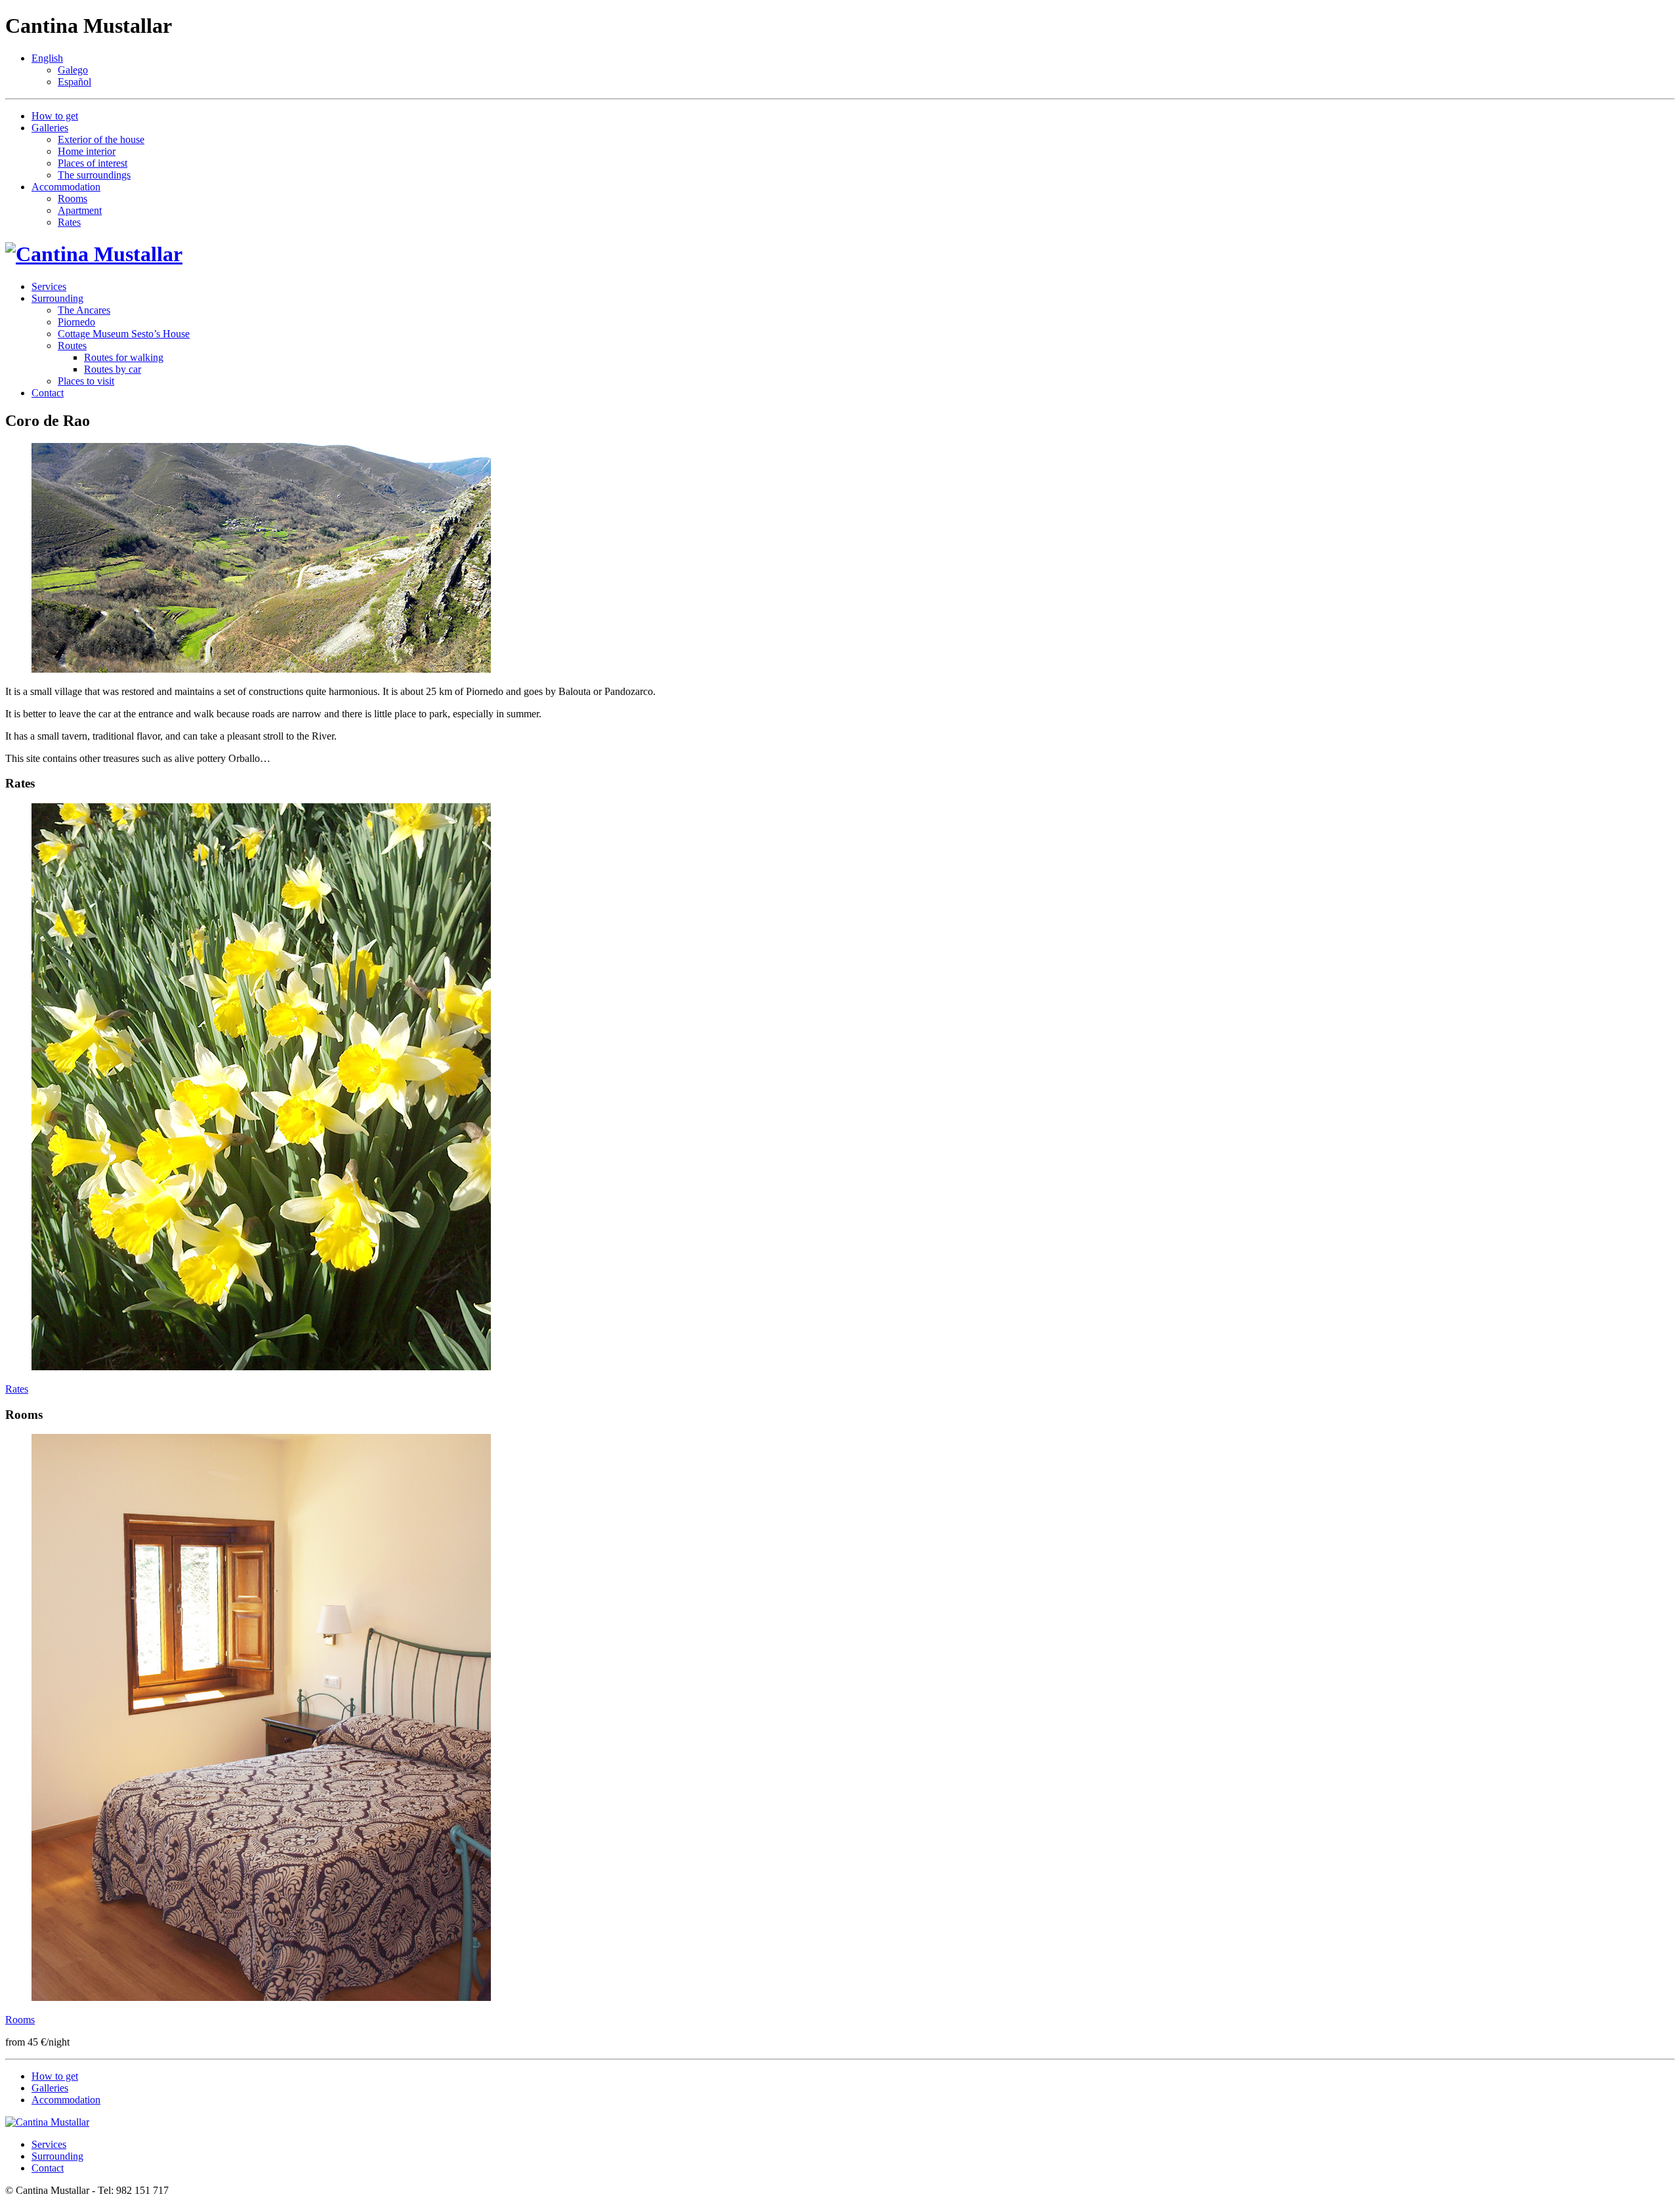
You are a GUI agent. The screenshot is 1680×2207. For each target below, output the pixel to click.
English (47, 58)
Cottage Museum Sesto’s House (124, 334)
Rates (69, 222)
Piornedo (76, 322)
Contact (48, 393)
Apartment (80, 210)
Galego (73, 70)
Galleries (50, 128)
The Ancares (84, 310)
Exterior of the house (101, 139)
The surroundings (94, 175)
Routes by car (113, 369)
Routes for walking (124, 357)
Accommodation (66, 187)
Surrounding (57, 298)
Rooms (73, 199)
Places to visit (86, 381)
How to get (55, 116)
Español (74, 82)
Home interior (87, 151)
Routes (72, 346)
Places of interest (93, 163)
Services (49, 286)
